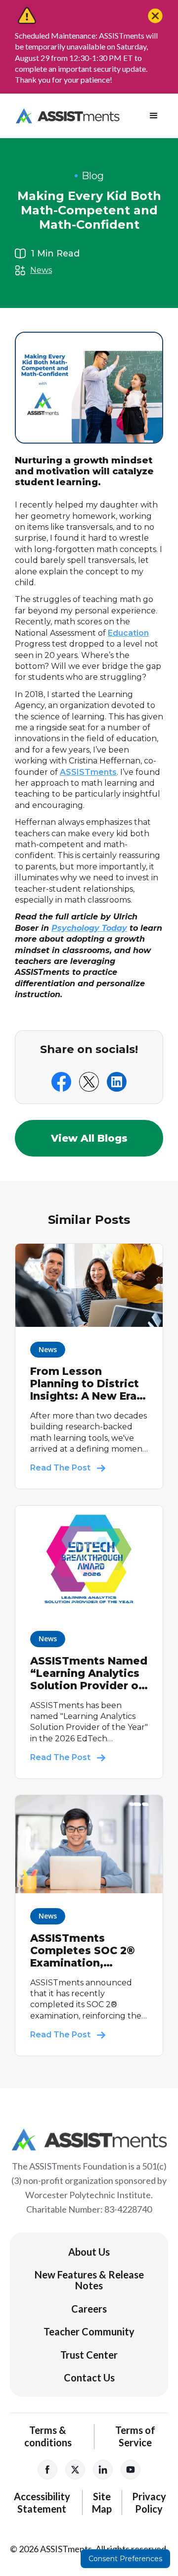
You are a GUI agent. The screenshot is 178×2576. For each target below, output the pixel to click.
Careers (89, 2309)
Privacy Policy (149, 2502)
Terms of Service (135, 2436)
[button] (154, 116)
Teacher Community (89, 2331)
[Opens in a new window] (47, 2470)
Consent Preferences (125, 2559)
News (41, 270)
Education (128, 633)
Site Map (102, 2502)
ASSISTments (88, 772)
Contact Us (89, 2377)
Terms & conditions (48, 2436)
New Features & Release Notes (89, 2280)
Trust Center (89, 2355)
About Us (89, 2252)
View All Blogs (89, 1138)
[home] (65, 116)
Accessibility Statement (42, 2502)
